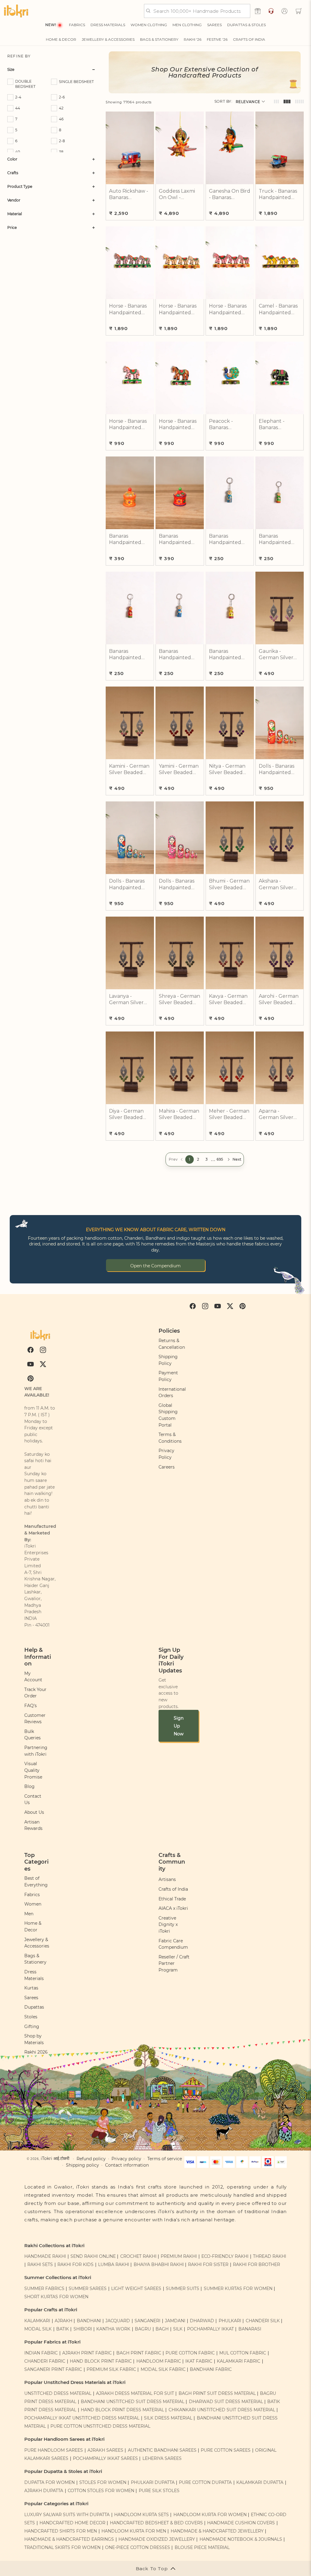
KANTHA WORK (113, 2329)
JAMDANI (175, 2321)
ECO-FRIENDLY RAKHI (225, 2256)
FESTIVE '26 (217, 39)
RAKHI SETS (40, 2264)
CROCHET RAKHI (138, 2256)
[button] (299, 11)
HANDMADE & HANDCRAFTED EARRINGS (69, 2539)
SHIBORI (83, 2329)
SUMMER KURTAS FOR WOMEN (238, 2288)
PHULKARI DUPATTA (153, 2482)
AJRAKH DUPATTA (44, 2491)
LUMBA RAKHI (114, 2264)
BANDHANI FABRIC (211, 2369)
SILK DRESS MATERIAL (168, 2418)
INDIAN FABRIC (41, 2353)
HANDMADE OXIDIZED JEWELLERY (157, 2539)
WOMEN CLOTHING (149, 25)
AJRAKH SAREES (105, 2450)
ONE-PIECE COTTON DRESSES (138, 2547)
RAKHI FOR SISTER (208, 2264)
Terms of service (165, 2159)
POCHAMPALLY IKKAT (210, 2329)
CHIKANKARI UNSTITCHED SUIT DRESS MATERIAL (222, 2410)
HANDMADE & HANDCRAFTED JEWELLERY (217, 2531)
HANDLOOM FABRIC (159, 2361)
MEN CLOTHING (187, 25)
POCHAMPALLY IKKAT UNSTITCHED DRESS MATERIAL (82, 2418)
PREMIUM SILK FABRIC (111, 2369)
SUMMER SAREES (88, 2288)
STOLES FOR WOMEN (103, 2482)
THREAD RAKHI (270, 2256)
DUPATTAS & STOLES (246, 25)
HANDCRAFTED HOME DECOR (72, 2523)
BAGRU (143, 2329)
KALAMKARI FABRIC (239, 2361)
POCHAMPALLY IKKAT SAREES (105, 2458)
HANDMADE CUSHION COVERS (241, 2523)
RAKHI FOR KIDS (75, 2264)
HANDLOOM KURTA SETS (142, 2515)
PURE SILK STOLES (159, 2491)
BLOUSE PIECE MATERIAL (202, 2547)
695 (220, 1159)
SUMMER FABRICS (45, 2288)
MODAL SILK (38, 2329)
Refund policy (91, 2159)
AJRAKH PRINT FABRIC (87, 2353)
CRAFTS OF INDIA (249, 39)
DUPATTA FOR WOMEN (50, 2482)
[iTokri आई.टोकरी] (16, 11)
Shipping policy (82, 2165)
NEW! (51, 25)
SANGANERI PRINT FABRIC (53, 2369)
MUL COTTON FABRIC (243, 2353)
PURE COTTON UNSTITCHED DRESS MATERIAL (100, 2426)
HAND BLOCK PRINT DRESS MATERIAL (122, 2410)
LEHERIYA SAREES (162, 2458)
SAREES (214, 25)
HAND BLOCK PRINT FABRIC (101, 2361)
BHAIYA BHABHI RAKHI (159, 2264)
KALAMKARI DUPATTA (260, 2482)
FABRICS (77, 25)
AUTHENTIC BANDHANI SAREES (162, 2450)
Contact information (127, 2165)
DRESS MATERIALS (108, 25)
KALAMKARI (37, 2321)
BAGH (162, 2329)
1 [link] (190, 1159)
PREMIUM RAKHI (179, 2256)
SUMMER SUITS (183, 2288)
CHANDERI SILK (263, 2321)
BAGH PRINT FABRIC (139, 2353)
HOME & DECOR (61, 39)
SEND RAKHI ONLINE (93, 2256)
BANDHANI (89, 2321)
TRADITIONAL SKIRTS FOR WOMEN (62, 2547)
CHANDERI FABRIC (45, 2361)
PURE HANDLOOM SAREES (54, 2450)
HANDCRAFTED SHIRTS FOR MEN (61, 2531)
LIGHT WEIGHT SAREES (136, 2288)
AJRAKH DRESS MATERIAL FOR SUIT (135, 2393)
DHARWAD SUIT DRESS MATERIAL (226, 2402)
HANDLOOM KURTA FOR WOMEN (210, 2515)
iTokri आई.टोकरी (55, 2158)
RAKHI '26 (193, 39)
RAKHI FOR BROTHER (256, 2264)
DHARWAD (202, 2321)
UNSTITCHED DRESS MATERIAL (58, 2393)
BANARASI (250, 2329)
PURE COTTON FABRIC (190, 2353)
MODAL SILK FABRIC (163, 2369)
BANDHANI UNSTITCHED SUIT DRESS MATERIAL (133, 2402)
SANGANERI (147, 2321)
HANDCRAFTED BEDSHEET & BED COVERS (156, 2523)
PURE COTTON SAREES (226, 2450)
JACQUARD (118, 2321)
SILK (178, 2329)
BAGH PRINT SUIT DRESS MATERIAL (217, 2393)
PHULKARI (230, 2321)
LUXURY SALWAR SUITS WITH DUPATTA (67, 2515)
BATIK (63, 2329)
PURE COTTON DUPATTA (205, 2482)
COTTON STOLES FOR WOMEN (101, 2491)
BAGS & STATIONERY (159, 39)
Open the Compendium (155, 1266)
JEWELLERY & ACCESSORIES (108, 39)
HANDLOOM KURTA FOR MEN (134, 2531)
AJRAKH (63, 2321)
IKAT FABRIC (199, 2361)
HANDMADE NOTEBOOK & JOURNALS (241, 2539)
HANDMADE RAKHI (45, 2256)
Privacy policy (126, 2159)
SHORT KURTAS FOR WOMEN (56, 2297)
